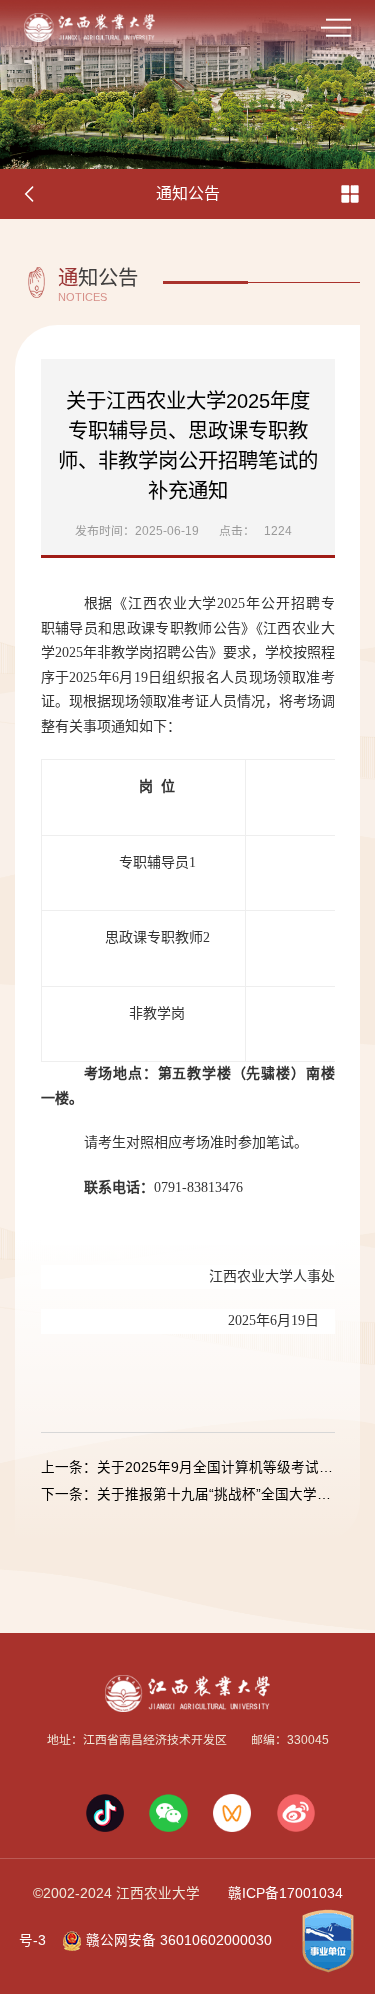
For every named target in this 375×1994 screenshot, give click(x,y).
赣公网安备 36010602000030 (177, 1940)
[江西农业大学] (89, 26)
